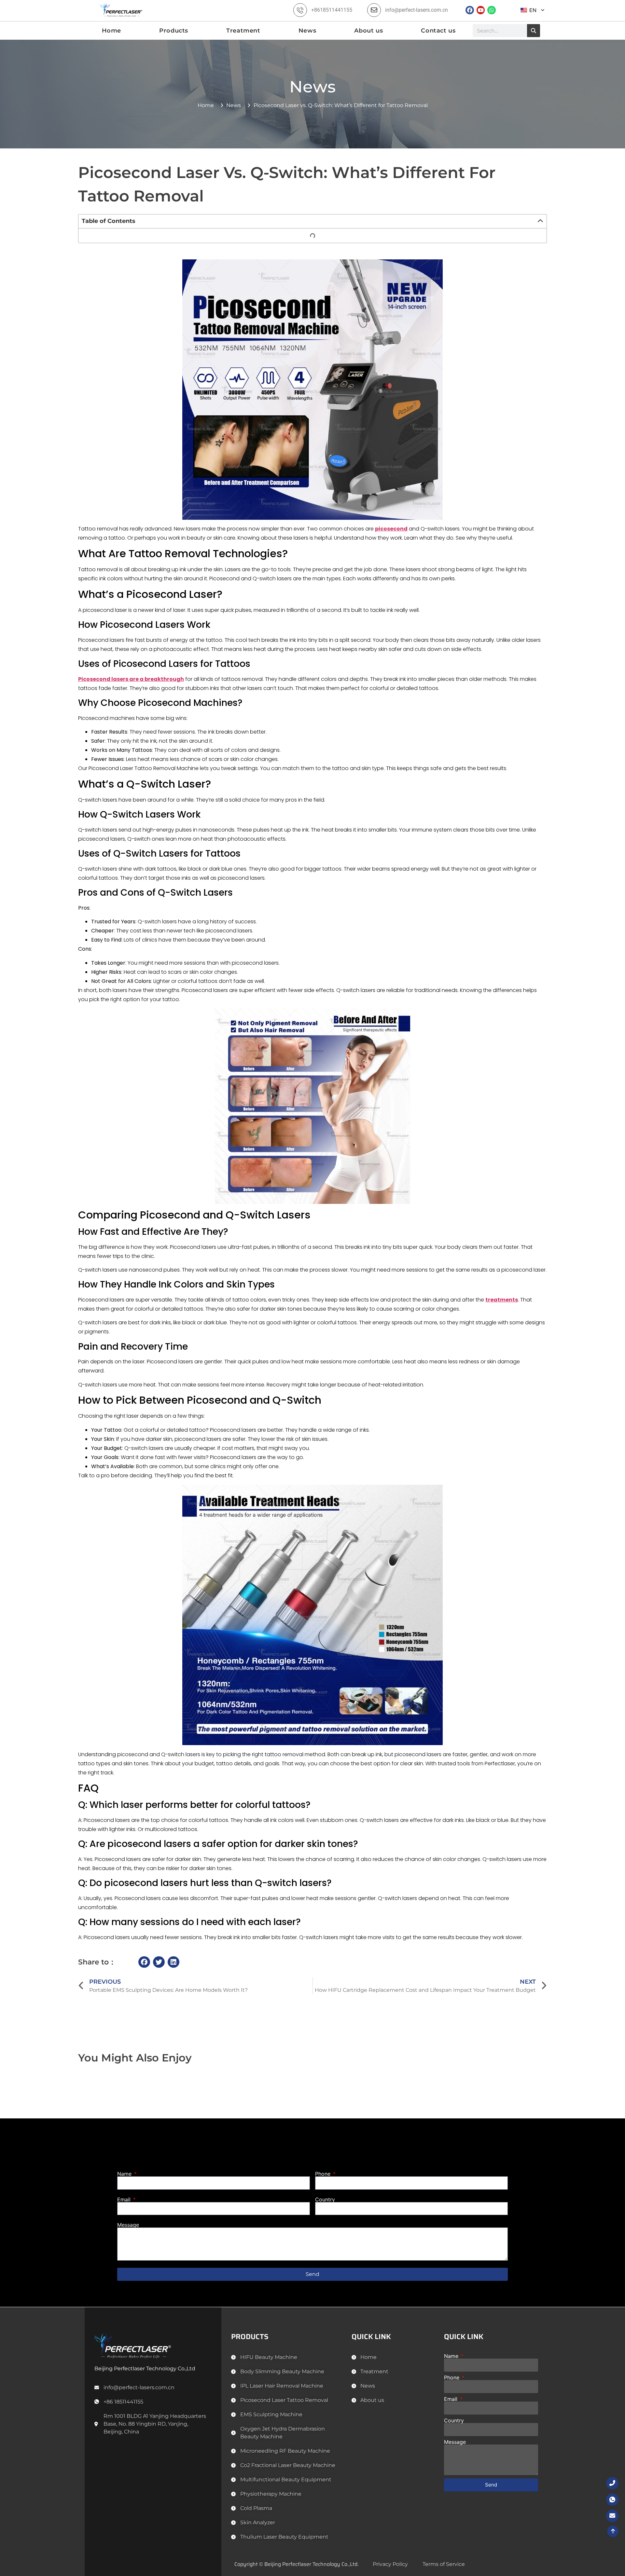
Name (125, 2174)
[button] (540, 221)
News (307, 31)
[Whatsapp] (492, 10)
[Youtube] (481, 10)
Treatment (243, 31)
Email (125, 2199)
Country (325, 2199)
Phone (324, 2174)
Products (174, 31)
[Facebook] (470, 10)
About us (368, 31)
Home (111, 31)
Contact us (438, 31)
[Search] (534, 31)
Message (128, 2225)
